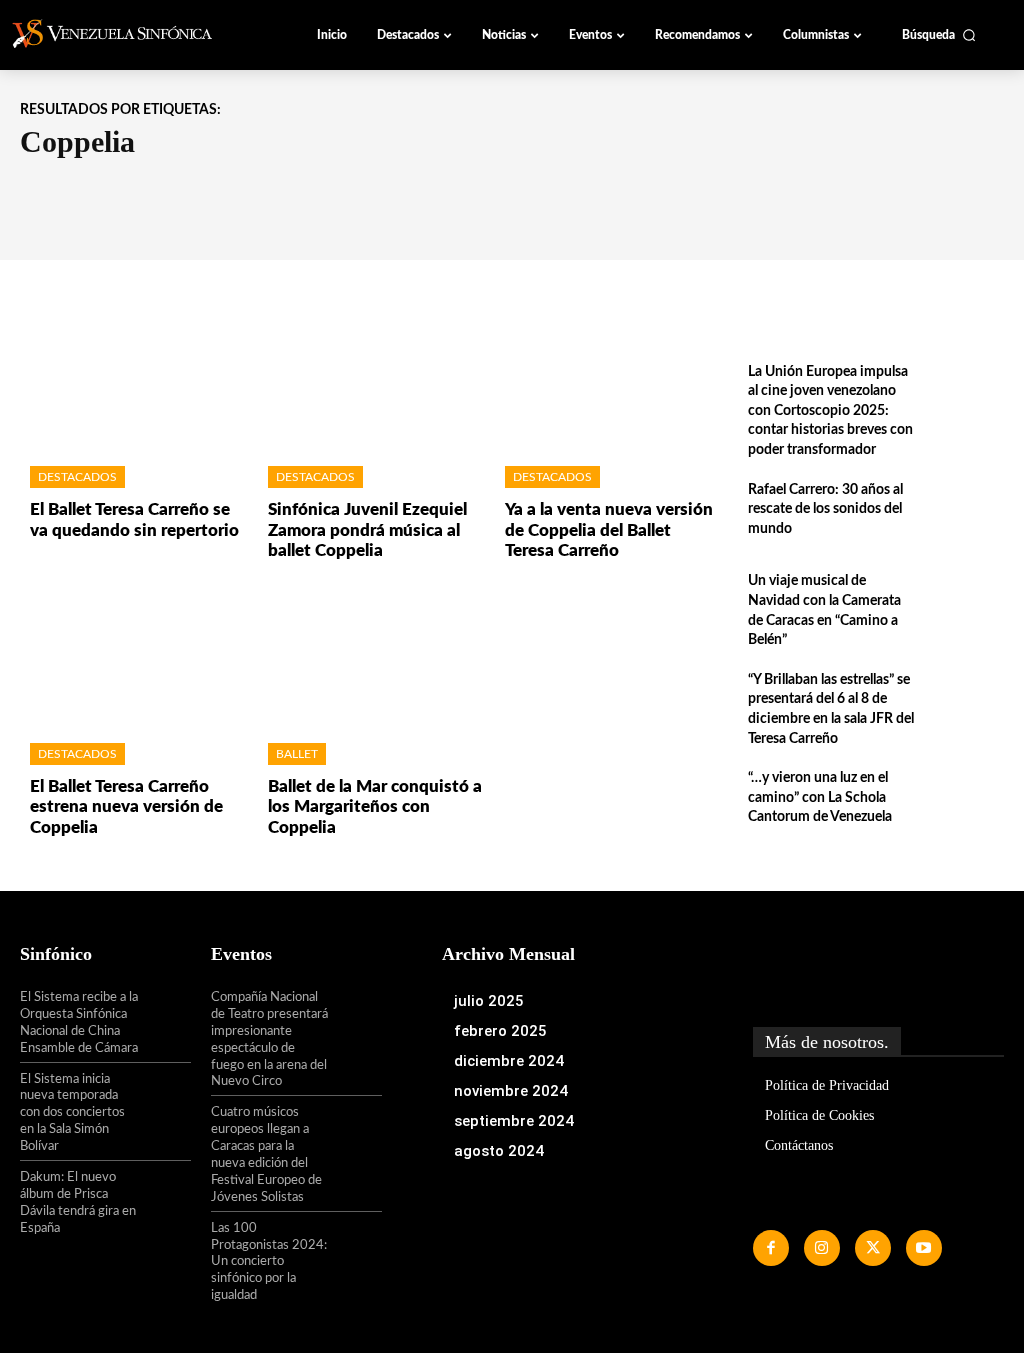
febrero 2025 (500, 1031)
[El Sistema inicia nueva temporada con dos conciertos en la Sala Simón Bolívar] (165, 1095)
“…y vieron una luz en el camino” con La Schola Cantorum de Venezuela (820, 797)
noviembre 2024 (511, 1091)
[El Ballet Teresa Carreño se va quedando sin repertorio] (134, 378)
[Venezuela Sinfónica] (124, 34)
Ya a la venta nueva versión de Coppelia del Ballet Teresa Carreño (609, 530)
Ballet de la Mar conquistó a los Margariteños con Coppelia (375, 807)
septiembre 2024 (514, 1121)
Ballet (297, 754)
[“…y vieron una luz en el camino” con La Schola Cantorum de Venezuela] (965, 802)
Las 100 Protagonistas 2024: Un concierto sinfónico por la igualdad (269, 1262)
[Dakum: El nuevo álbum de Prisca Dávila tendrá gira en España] (165, 1193)
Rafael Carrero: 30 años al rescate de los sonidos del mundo (825, 509)
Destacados (77, 477)
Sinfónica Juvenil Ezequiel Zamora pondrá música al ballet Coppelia (367, 530)
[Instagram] (822, 1248)
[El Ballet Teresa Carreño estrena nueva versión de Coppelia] (134, 654)
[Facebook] (771, 1248)
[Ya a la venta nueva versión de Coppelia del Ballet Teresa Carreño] (609, 378)
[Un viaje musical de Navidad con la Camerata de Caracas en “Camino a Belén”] (965, 605)
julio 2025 (489, 1001)
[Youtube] (924, 1248)
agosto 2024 (499, 1151)
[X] (873, 1248)
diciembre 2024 (509, 1061)
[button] (939, 35)
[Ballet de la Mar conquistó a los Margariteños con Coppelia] (372, 654)
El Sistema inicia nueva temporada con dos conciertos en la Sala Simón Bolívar (72, 1113)
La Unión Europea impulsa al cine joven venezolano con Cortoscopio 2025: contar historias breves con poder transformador (830, 411)
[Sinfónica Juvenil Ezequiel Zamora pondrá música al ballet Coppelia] (372, 378)
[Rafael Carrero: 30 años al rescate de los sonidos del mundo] (965, 514)
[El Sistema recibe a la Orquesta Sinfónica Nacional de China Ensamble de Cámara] (165, 1013)
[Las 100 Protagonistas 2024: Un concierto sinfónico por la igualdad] (355, 1244)
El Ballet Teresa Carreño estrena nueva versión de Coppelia (126, 807)
